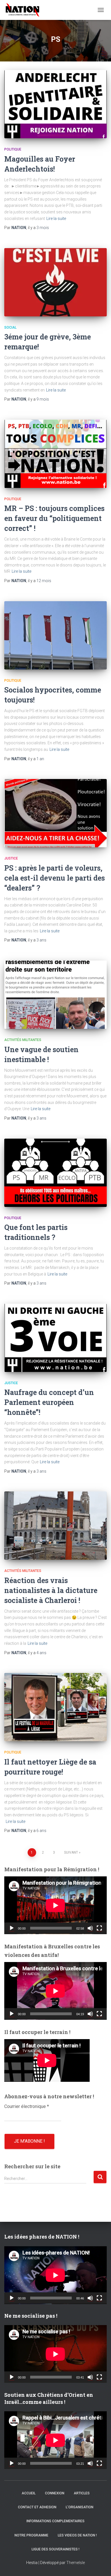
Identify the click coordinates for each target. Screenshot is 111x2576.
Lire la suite (56, 219)
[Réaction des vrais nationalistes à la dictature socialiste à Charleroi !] (55, 1526)
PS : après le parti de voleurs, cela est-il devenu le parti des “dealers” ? (55, 878)
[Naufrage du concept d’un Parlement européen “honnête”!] (55, 1338)
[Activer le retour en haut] (100, 2565)
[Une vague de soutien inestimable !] (55, 995)
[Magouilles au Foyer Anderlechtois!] (55, 104)
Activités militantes (23, 1040)
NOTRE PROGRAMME (31, 2535)
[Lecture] (12, 1928)
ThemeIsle (76, 2563)
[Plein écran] (99, 1928)
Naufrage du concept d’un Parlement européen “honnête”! (49, 1402)
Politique (13, 149)
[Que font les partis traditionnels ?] (55, 1173)
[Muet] (90, 1928)
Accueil (29, 2493)
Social (10, 327)
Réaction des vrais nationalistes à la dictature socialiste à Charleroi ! (51, 1590)
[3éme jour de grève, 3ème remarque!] (55, 282)
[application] (55, 1905)
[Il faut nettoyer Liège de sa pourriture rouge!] (55, 1707)
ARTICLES (82, 2493)
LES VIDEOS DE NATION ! (77, 2535)
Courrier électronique (27, 2106)
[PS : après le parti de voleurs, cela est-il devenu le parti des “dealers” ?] (55, 813)
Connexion (55, 2493)
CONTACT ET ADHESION (37, 2507)
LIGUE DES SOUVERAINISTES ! (55, 2549)
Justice (11, 858)
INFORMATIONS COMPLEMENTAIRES (55, 2521)
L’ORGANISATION (80, 2507)
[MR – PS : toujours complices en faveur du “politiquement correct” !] (55, 454)
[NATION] (25, 10)
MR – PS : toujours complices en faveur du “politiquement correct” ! (54, 518)
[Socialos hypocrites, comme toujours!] (55, 635)
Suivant (71, 1852)
